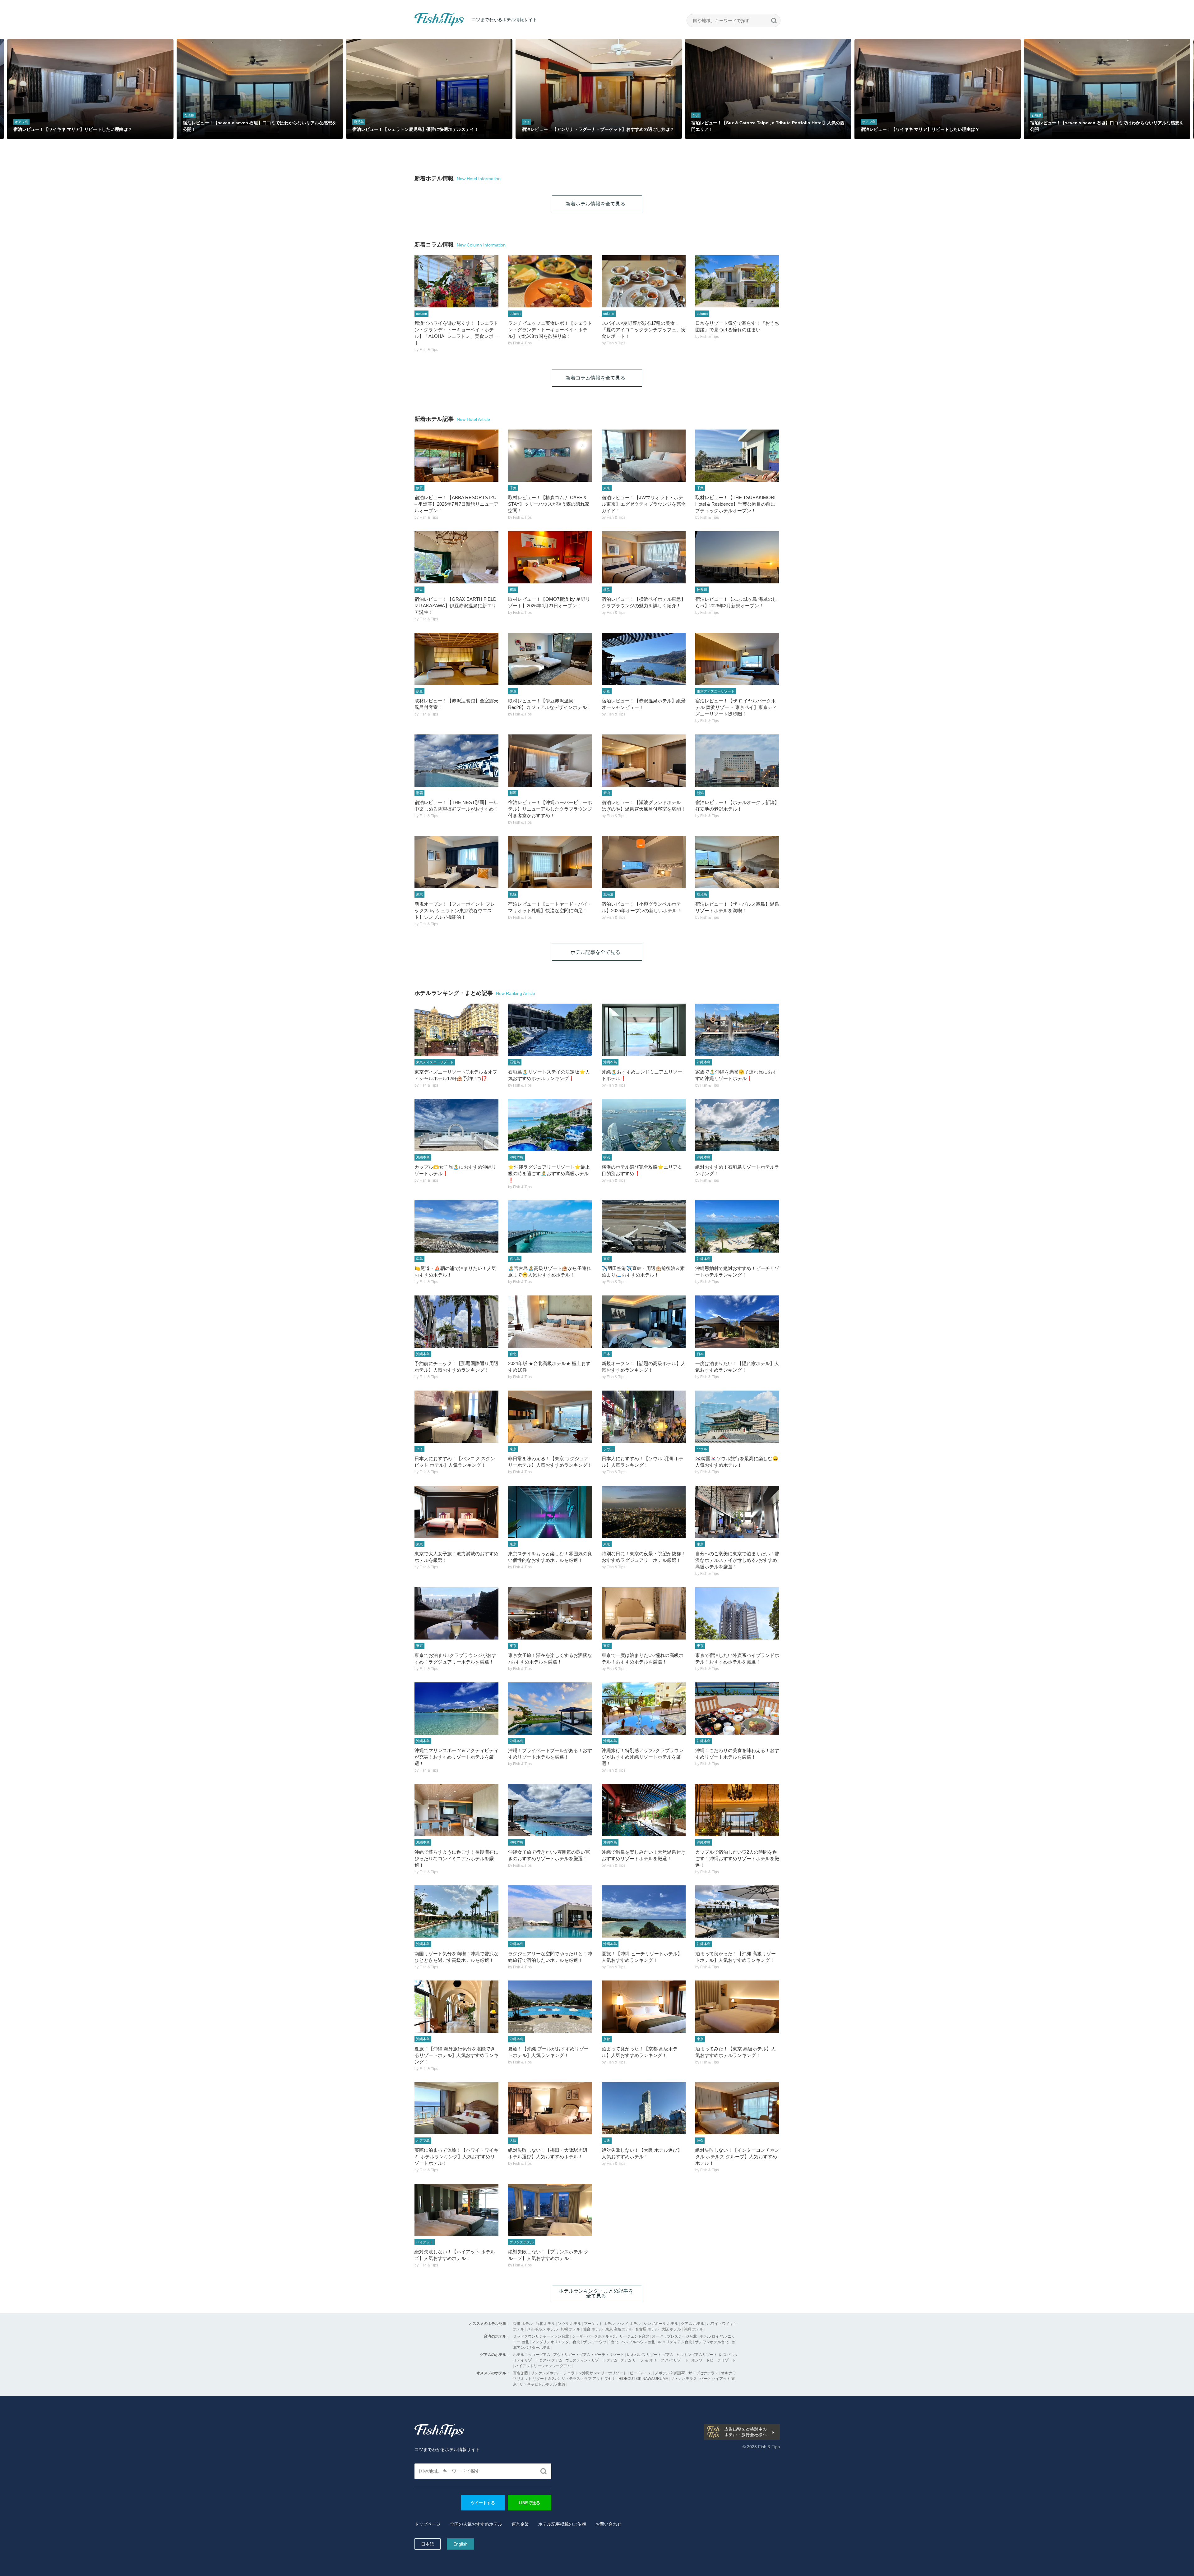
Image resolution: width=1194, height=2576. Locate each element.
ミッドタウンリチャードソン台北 (541, 2336)
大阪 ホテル (671, 2329)
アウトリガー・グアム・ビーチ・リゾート (589, 2355)
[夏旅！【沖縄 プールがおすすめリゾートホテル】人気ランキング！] (550, 2007)
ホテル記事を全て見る (595, 952)
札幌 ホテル (570, 2329)
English (460, 2544)
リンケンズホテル (546, 2373)
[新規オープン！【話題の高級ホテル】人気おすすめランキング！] (644, 1322)
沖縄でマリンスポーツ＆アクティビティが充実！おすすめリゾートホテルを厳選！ (456, 1757)
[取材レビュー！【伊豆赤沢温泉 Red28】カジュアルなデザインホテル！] (550, 659)
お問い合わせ (609, 2524)
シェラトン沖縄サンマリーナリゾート (595, 2373)
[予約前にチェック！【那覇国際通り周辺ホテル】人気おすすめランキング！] (456, 1322)
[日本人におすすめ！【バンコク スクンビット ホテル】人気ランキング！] (456, 1417)
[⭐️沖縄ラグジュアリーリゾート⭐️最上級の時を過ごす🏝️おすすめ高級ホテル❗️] (550, 1125)
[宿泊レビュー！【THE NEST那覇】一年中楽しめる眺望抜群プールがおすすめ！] (456, 761)
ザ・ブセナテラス (703, 2373)
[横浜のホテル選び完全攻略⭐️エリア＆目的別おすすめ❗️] (644, 1125)
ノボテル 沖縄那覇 (670, 2373)
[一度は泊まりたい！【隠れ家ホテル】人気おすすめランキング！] (737, 1322)
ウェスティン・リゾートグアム (591, 2360)
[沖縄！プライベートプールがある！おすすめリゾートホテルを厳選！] (550, 1709)
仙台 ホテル (593, 2329)
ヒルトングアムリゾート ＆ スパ (703, 2355)
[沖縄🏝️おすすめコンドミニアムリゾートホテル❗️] (644, 1030)
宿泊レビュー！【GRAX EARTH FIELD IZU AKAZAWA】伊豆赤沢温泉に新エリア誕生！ (456, 606)
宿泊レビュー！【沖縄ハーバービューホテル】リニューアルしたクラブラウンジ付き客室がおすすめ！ (550, 809)
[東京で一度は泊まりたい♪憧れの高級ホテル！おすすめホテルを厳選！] (644, 1613)
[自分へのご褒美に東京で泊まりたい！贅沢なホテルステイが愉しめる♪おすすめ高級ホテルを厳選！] (737, 1512)
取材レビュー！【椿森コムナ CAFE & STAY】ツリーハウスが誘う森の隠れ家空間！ (549, 504)
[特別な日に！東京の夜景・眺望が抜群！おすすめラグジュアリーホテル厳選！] (644, 1512)
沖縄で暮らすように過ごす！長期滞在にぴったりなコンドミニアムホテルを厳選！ (456, 1858)
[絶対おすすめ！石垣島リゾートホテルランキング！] (737, 1125)
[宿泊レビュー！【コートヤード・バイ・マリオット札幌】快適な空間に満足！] (550, 862)
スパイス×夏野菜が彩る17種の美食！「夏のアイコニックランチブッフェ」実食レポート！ (644, 330)
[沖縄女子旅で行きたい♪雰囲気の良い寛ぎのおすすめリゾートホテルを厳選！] (550, 1810)
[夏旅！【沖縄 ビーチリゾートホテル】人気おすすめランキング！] (644, 1911)
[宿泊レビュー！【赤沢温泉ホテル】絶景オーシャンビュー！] (644, 659)
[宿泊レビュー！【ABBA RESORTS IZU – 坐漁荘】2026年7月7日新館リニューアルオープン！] (456, 456)
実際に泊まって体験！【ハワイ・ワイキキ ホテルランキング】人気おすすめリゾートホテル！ (456, 2157)
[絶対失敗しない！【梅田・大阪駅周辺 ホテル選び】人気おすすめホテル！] (550, 2108)
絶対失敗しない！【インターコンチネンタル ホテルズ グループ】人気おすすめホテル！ (737, 2157)
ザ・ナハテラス (684, 2379)
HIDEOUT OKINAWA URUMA (643, 2379)
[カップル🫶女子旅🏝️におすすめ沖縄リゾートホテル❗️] (456, 1125)
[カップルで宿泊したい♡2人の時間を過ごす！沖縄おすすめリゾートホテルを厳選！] (737, 1810)
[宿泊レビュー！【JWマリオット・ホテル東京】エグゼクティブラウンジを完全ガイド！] (644, 456)
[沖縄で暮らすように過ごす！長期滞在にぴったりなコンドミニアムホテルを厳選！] (456, 1810)
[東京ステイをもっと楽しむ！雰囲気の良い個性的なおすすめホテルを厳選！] (550, 1512)
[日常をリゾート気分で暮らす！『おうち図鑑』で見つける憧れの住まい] (737, 281)
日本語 (428, 2544)
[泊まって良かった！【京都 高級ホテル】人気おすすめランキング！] (644, 2007)
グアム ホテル (693, 2324)
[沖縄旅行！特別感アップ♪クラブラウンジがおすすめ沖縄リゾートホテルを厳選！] (644, 1709)
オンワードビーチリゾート (714, 2360)
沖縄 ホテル (694, 2329)
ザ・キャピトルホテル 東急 (542, 2384)
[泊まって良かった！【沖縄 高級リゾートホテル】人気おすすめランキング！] (737, 1911)
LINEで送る (529, 2503)
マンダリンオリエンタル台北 (556, 2342)
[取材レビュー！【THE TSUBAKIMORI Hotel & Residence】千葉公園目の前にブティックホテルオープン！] (737, 456)
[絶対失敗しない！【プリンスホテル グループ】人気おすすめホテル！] (550, 2210)
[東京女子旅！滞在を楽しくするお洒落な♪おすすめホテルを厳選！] (550, 1613)
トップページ (428, 2524)
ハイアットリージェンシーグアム (543, 2366)
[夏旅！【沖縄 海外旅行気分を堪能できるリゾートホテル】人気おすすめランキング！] (456, 2007)
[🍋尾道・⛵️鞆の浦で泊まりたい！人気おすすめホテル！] (456, 1226)
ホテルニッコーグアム (532, 2355)
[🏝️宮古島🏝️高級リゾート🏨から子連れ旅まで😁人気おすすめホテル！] (550, 1226)
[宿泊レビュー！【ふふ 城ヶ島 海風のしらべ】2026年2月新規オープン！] (737, 557)
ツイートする (483, 2503)
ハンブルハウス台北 (638, 2342)
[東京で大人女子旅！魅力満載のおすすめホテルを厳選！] (456, 1512)
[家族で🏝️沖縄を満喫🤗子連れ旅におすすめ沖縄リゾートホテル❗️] (737, 1030)
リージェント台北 (634, 2336)
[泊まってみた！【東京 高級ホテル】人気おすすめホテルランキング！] (737, 2007)
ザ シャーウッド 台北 (601, 2342)
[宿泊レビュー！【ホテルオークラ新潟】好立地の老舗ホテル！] (737, 761)
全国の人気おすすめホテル (476, 2524)
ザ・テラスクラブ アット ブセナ (589, 2379)
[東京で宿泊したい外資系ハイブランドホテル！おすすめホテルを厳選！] (737, 1613)
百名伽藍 (521, 2373)
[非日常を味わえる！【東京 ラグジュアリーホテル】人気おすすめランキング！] (550, 1417)
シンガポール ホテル (661, 2324)
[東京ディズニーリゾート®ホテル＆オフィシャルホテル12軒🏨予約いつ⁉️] (456, 1030)
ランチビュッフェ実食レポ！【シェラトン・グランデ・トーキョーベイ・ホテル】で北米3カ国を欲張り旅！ (550, 330)
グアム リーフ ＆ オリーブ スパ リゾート (654, 2360)
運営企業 (520, 2524)
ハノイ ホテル (629, 2324)
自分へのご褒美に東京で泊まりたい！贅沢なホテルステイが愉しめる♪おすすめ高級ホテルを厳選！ (737, 1560)
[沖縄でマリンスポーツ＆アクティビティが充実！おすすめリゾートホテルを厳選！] (456, 1709)
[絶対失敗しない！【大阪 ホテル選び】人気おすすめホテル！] (644, 2108)
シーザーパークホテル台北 (594, 2336)
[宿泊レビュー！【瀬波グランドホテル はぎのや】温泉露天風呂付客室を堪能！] (644, 761)
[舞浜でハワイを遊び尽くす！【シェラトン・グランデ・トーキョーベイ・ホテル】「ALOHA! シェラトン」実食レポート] (456, 281)
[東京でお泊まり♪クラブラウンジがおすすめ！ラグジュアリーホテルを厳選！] (456, 1613)
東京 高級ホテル (619, 2329)
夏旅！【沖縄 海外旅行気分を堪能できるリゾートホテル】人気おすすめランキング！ (456, 2055)
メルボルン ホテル (542, 2329)
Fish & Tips (427, 26)
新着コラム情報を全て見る (595, 378)
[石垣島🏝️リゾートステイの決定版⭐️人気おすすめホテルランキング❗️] (550, 1030)
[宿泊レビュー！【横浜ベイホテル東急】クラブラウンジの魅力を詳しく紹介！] (644, 557)
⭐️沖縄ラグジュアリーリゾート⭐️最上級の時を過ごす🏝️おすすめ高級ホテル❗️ (549, 1173)
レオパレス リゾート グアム (650, 2355)
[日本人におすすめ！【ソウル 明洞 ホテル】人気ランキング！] (644, 1417)
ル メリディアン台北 (675, 2342)
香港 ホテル (523, 2324)
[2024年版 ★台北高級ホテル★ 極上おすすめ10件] (550, 1322)
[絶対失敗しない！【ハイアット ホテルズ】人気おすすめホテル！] (456, 2210)
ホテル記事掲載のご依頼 (562, 2524)
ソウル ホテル (569, 2324)
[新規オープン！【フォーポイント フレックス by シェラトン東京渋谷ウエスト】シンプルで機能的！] (456, 862)
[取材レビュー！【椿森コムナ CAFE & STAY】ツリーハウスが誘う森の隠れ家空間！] (550, 456)
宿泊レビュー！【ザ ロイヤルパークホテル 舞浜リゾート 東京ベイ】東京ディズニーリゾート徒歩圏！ (736, 707)
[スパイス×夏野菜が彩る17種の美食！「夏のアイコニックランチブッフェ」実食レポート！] (644, 281)
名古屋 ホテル (647, 2329)
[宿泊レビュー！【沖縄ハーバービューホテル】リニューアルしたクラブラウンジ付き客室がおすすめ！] (550, 761)
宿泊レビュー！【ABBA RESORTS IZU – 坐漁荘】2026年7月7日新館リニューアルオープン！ (456, 504)
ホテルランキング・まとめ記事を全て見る (596, 2293)
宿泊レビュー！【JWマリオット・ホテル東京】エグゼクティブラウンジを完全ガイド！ (644, 504)
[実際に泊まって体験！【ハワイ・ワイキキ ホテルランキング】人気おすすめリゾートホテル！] (456, 2108)
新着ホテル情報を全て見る (595, 204)
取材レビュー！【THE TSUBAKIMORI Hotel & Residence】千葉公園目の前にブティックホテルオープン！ (735, 504)
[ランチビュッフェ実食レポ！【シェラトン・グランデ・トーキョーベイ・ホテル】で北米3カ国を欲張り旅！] (550, 281)
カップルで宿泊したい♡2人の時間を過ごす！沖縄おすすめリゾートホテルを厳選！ (737, 1858)
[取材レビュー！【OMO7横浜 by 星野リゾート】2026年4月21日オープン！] (550, 557)
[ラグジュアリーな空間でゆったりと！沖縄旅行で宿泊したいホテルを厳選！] (550, 1911)
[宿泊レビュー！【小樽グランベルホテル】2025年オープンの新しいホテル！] (644, 862)
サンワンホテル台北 (712, 2342)
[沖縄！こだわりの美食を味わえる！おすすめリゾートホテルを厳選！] (737, 1709)
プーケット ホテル (599, 2324)
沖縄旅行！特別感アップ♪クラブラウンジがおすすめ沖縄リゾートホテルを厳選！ (643, 1757)
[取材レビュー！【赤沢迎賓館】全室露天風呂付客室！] (456, 659)
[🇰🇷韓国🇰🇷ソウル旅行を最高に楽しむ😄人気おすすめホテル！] (737, 1417)
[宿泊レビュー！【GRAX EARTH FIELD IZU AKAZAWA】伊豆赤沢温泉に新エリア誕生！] (456, 557)
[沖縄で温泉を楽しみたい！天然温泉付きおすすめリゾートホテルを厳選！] (644, 1810)
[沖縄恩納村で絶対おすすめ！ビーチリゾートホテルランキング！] (737, 1226)
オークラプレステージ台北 (674, 2336)
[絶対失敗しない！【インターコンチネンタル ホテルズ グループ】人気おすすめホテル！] (737, 2108)
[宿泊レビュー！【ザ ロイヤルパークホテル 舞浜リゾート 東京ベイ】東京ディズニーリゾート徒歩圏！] (737, 659)
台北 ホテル (545, 2324)
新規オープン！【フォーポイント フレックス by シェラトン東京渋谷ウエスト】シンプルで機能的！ (455, 911)
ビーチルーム (641, 2373)
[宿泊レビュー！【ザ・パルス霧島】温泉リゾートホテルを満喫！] (737, 862)
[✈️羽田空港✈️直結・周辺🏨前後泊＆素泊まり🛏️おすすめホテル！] (644, 1226)
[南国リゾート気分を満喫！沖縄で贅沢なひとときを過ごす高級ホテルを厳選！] (456, 1911)
